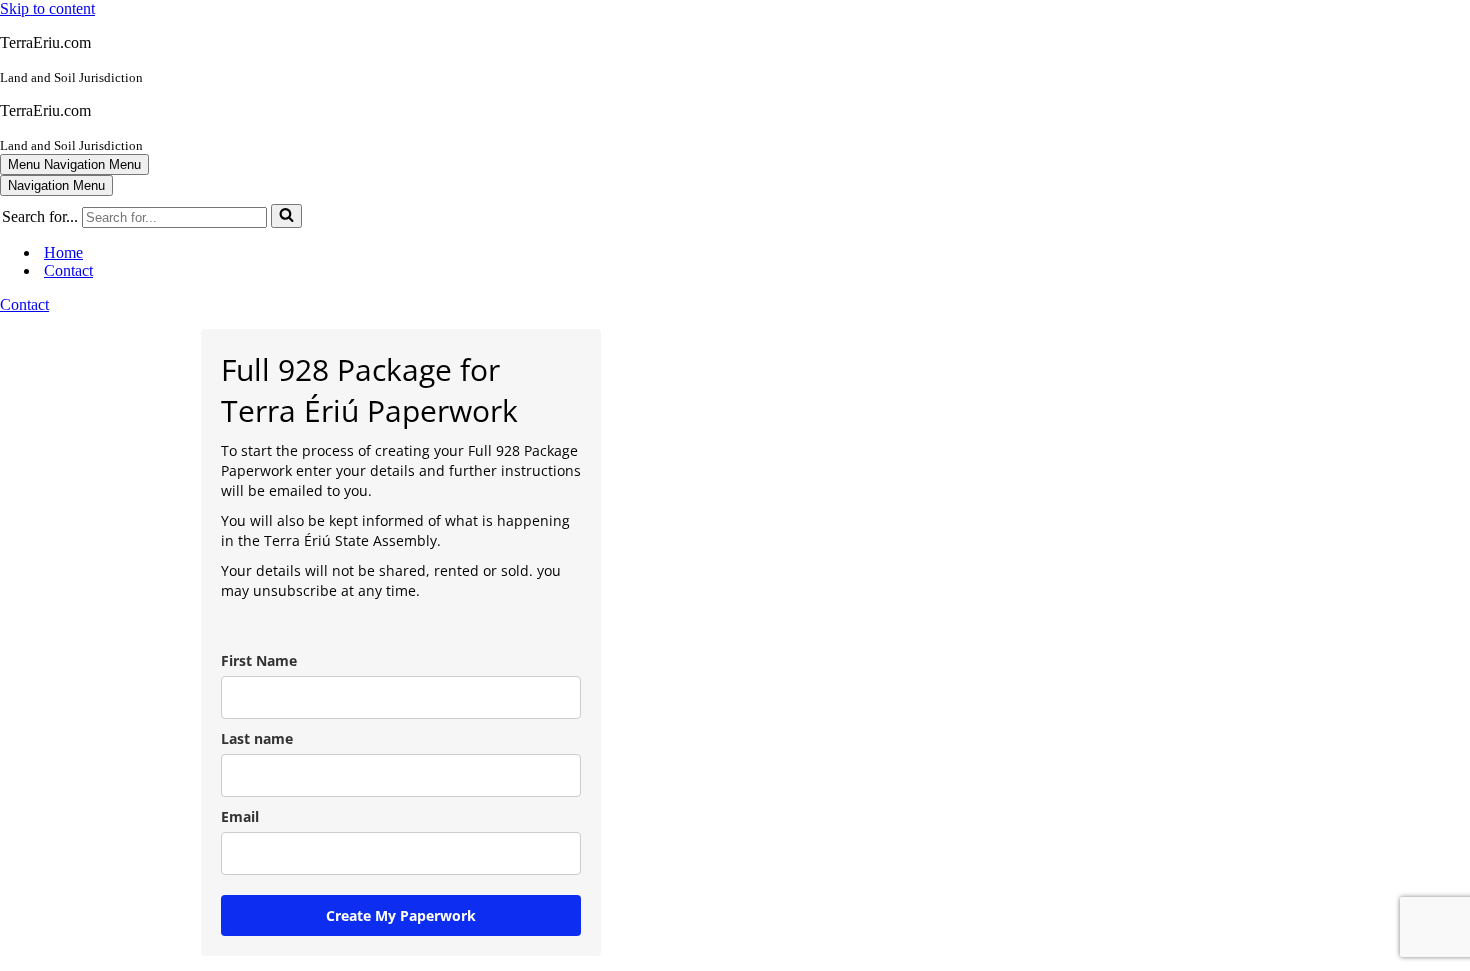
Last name (257, 738)
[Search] (286, 216)
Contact (68, 270)
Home (63, 252)
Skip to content (47, 8)
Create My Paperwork (401, 915)
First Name (259, 660)
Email (240, 816)
